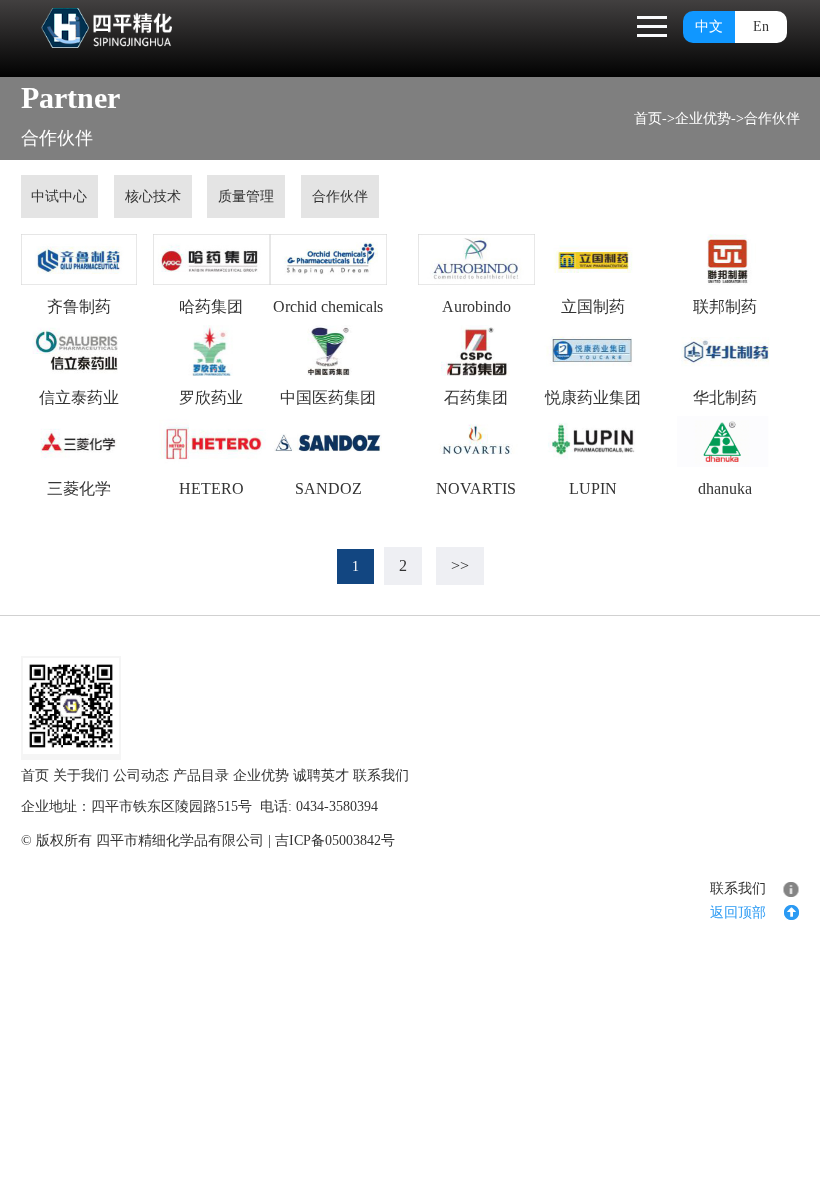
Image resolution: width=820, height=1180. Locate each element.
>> (460, 565)
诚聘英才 (321, 775)
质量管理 (246, 196)
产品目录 (201, 775)
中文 (709, 26)
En (761, 26)
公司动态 (141, 775)
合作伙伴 (772, 118)
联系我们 (381, 775)
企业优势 (703, 118)
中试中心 (59, 196)
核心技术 (153, 196)
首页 (648, 118)
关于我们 (81, 775)
